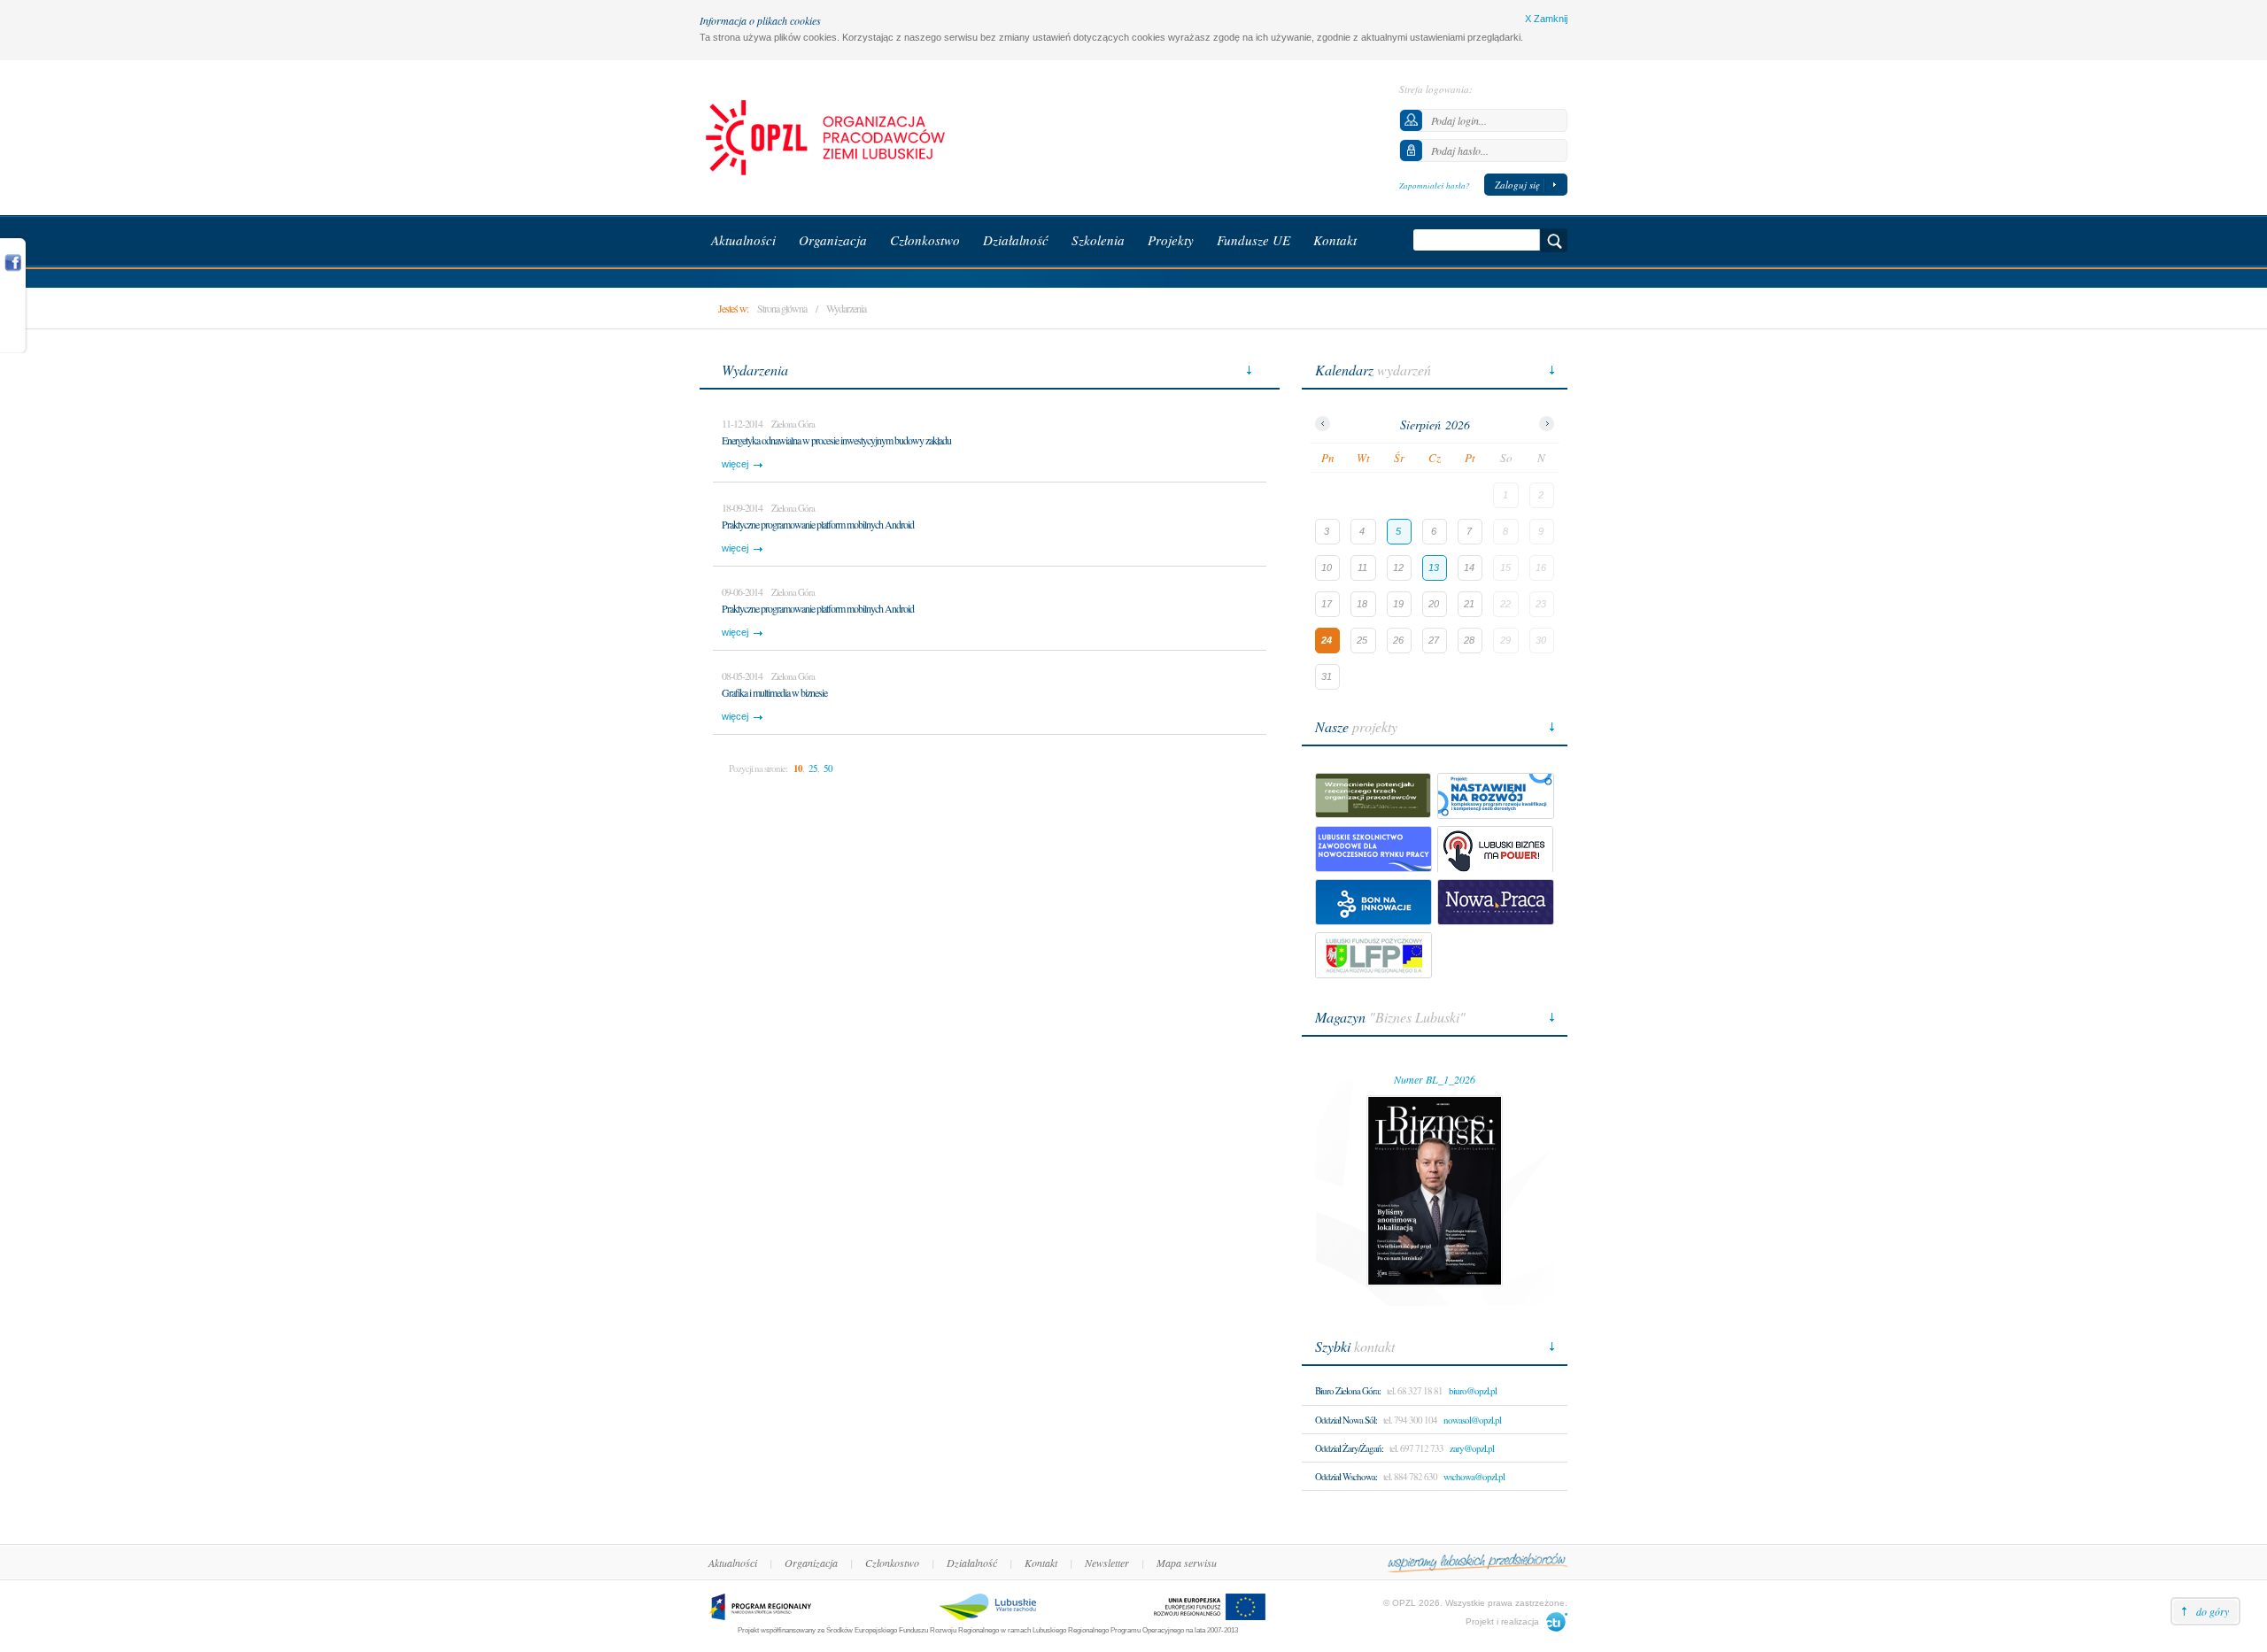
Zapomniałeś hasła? (1435, 185)
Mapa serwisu (1187, 1563)
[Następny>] (1547, 424)
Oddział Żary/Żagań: (1349, 1448)
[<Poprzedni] (1323, 424)
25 (813, 768)
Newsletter (1107, 1563)
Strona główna (782, 308)
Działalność (972, 1563)
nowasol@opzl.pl (1472, 1420)
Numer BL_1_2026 (1435, 1079)
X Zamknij (1546, 19)
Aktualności (733, 1563)
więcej (735, 464)
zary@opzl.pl (1472, 1448)
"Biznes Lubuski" (1390, 1017)
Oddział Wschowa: (1346, 1476)
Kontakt (1041, 1563)
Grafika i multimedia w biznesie (774, 692)
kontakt (1355, 1346)
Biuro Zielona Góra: (1348, 1390)
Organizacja (811, 1563)
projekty (1356, 726)
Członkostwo (892, 1563)
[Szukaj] (1554, 240)
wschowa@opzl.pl (1474, 1476)
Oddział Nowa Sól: (1346, 1420)
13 (1434, 567)
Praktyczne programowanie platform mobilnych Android (818, 524)
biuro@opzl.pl (1473, 1390)
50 (828, 768)
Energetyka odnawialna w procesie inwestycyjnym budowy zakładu (836, 440)
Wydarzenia (846, 308)
